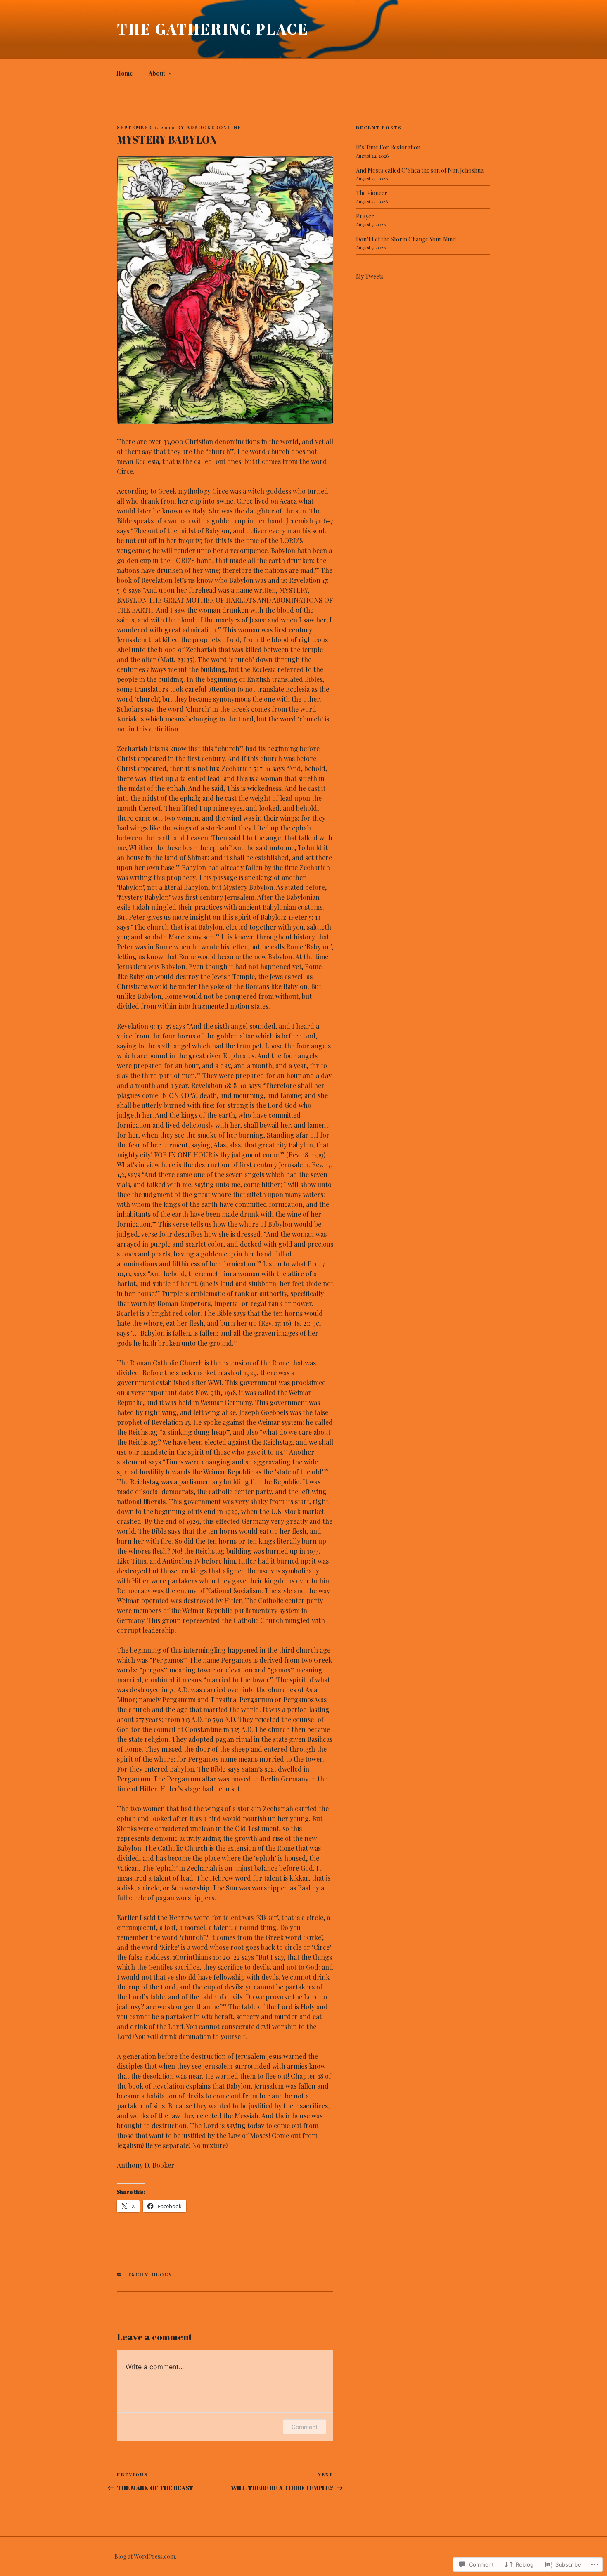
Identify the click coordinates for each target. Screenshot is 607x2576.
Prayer (365, 216)
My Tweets (370, 276)
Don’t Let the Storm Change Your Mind (406, 239)
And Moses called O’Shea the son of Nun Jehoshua (420, 170)
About (157, 73)
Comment (305, 2427)
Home (124, 73)
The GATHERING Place (213, 29)
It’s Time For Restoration (388, 147)
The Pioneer (372, 193)
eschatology (151, 2274)
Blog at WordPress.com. (145, 2556)
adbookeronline (214, 127)
